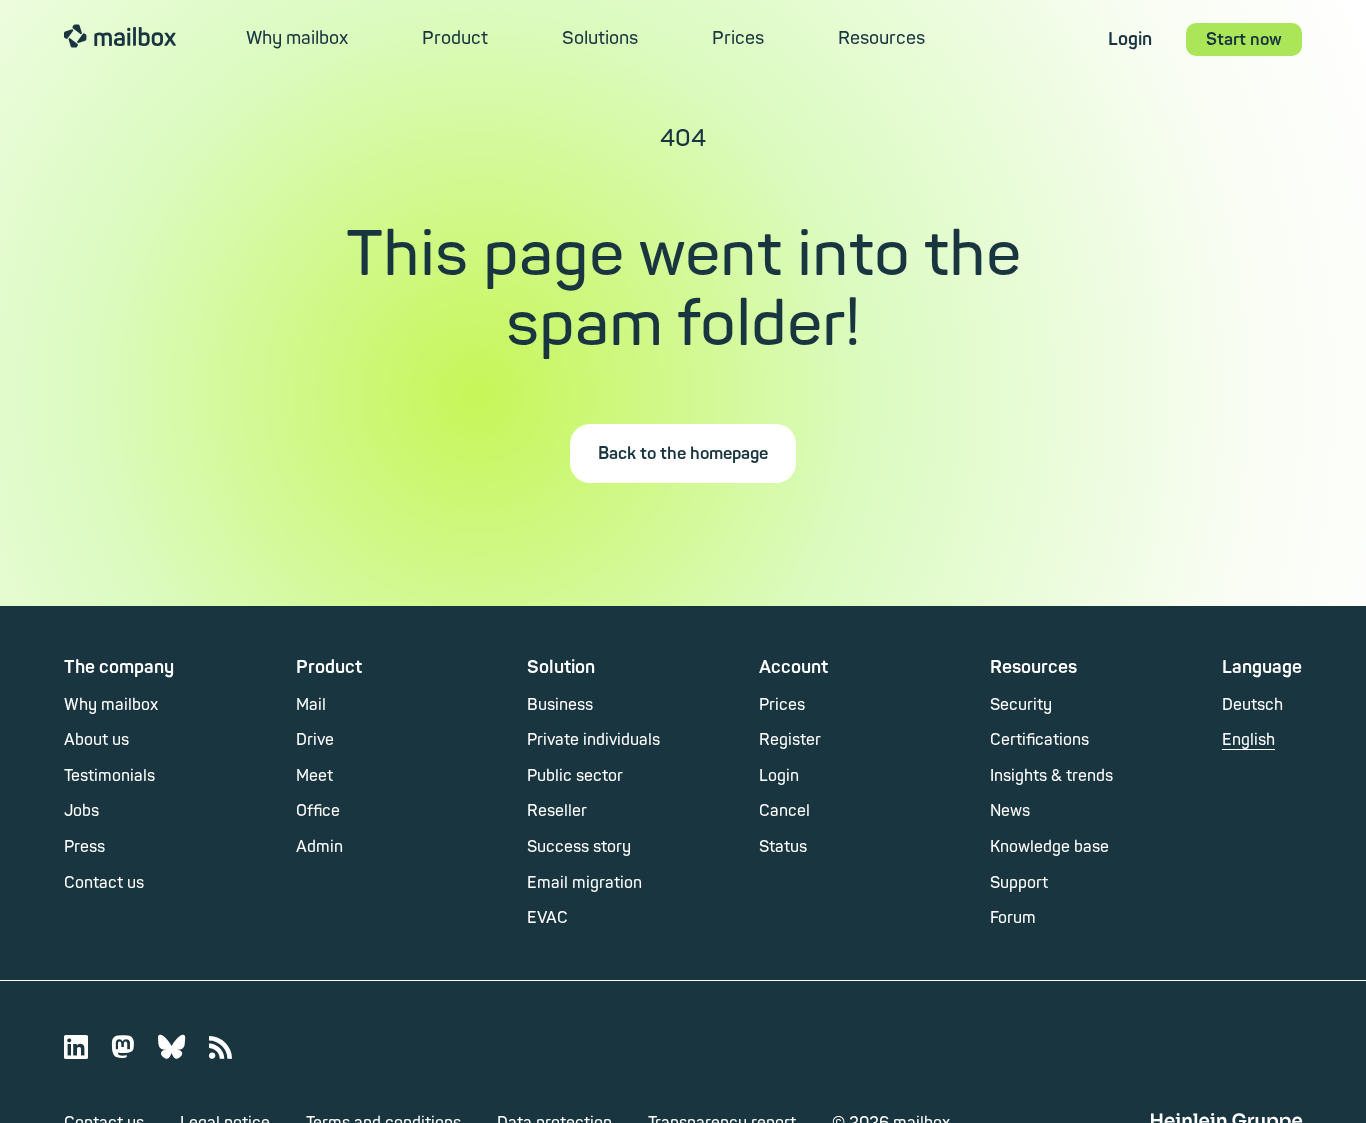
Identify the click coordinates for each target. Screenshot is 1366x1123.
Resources (881, 38)
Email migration (584, 883)
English (1248, 740)
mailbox (120, 35)
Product (455, 38)
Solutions (600, 38)
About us (96, 740)
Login (1130, 39)
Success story (579, 847)
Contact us (104, 883)
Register (790, 740)
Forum (1013, 918)
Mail (311, 705)
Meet (314, 776)
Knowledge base (1049, 847)
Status (783, 847)
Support (1019, 883)
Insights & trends (1051, 776)
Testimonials (109, 776)
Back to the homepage (683, 453)
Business (560, 705)
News (1010, 811)
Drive (315, 740)
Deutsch (1252, 705)
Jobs (81, 811)
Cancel (784, 811)
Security (1021, 705)
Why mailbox (297, 38)
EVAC (547, 918)
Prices (738, 38)
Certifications (1039, 740)
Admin (319, 847)
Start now (1244, 39)
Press (84, 847)
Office (318, 811)
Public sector (575, 776)
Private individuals (593, 740)
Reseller (557, 811)
